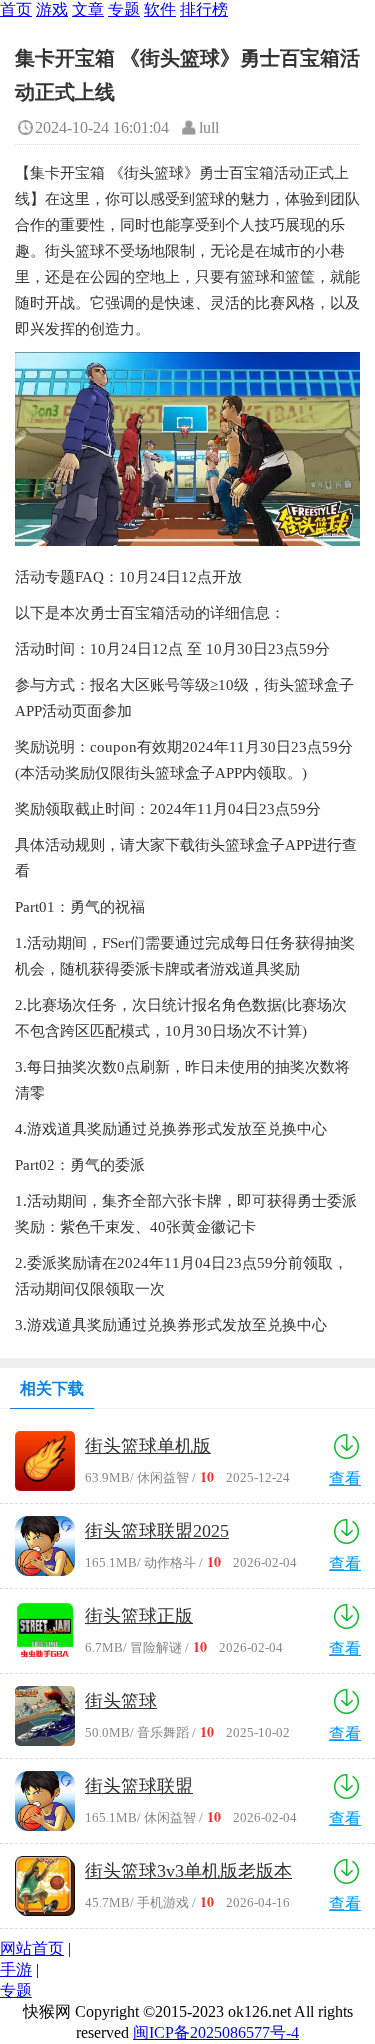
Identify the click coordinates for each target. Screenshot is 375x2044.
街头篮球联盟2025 (157, 1531)
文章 (88, 9)
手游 (16, 1969)
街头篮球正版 (139, 1616)
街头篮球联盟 (139, 1786)
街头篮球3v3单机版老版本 (188, 1871)
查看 (345, 1478)
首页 (16, 9)
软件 (160, 9)
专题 (124, 9)
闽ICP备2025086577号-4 (216, 2032)
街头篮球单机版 (148, 1446)
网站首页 (32, 1948)
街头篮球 (121, 1701)
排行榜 (204, 9)
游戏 (52, 9)
